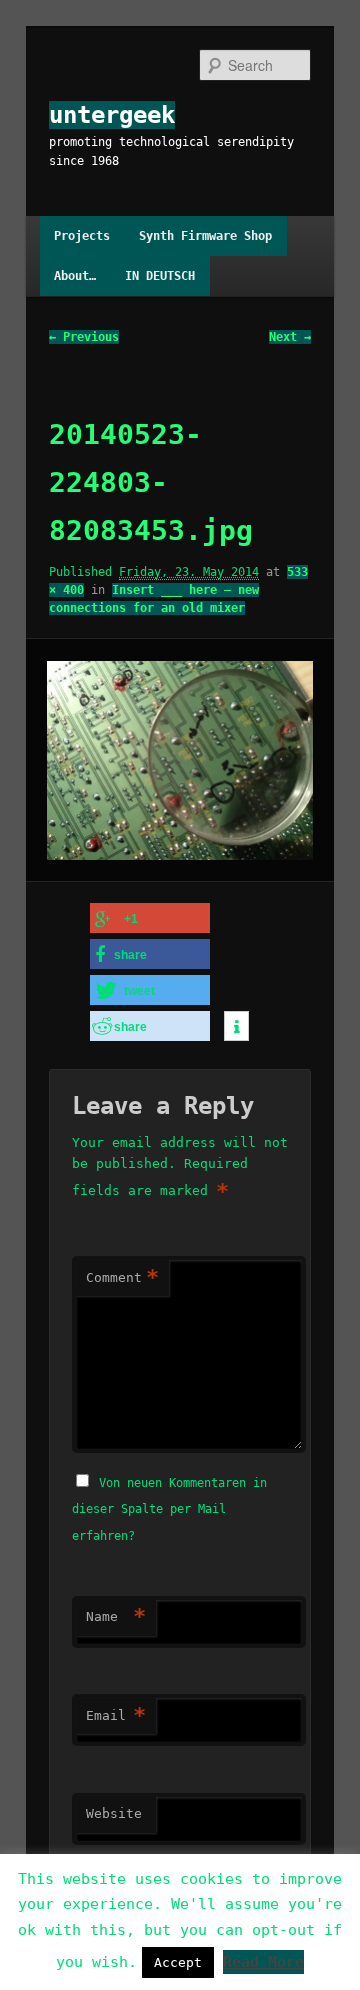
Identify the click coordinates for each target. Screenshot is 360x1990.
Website (114, 1813)
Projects (82, 236)
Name (116, 1616)
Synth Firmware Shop (205, 236)
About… (75, 276)
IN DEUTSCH (160, 276)
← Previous (84, 337)
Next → (290, 337)
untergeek (112, 115)
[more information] (236, 1027)
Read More (263, 1962)
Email (116, 1715)
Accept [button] (178, 1962)
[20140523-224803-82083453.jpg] (179, 760)
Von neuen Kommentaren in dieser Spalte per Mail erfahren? (169, 1509)
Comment (122, 1277)
